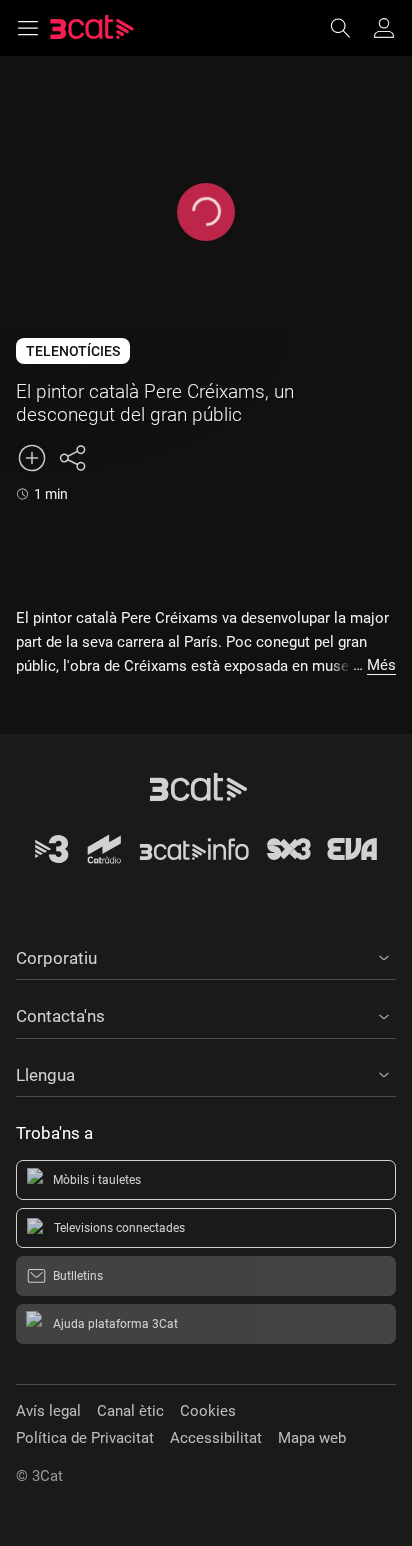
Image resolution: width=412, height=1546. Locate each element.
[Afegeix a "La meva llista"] (32, 458)
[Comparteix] (72, 458)
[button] (206, 955)
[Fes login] (384, 28)
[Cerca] (350, 28)
